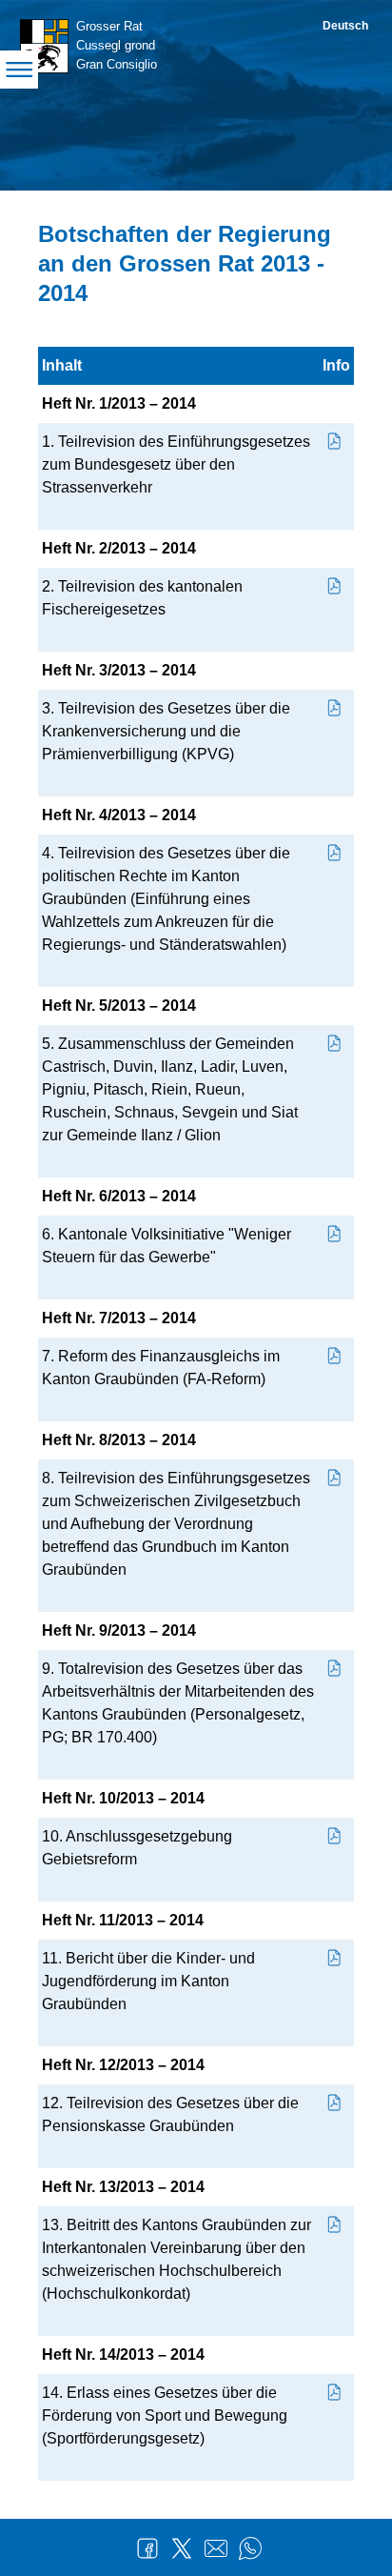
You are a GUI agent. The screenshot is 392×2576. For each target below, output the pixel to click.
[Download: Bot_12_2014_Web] (335, 2103)
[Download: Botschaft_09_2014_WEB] (335, 1669)
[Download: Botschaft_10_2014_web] (335, 1836)
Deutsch (345, 26)
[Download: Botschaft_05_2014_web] (335, 1044)
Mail (216, 2548)
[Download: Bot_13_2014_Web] (335, 2225)
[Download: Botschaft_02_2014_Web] (335, 586)
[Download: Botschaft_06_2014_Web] (335, 1234)
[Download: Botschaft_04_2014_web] (335, 853)
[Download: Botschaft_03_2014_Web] (335, 708)
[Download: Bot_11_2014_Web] (335, 1958)
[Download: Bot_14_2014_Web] (335, 2393)
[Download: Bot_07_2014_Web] (335, 1356)
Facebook (147, 2548)
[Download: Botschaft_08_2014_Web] (335, 1478)
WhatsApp (250, 2548)
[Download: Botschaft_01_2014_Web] (335, 442)
